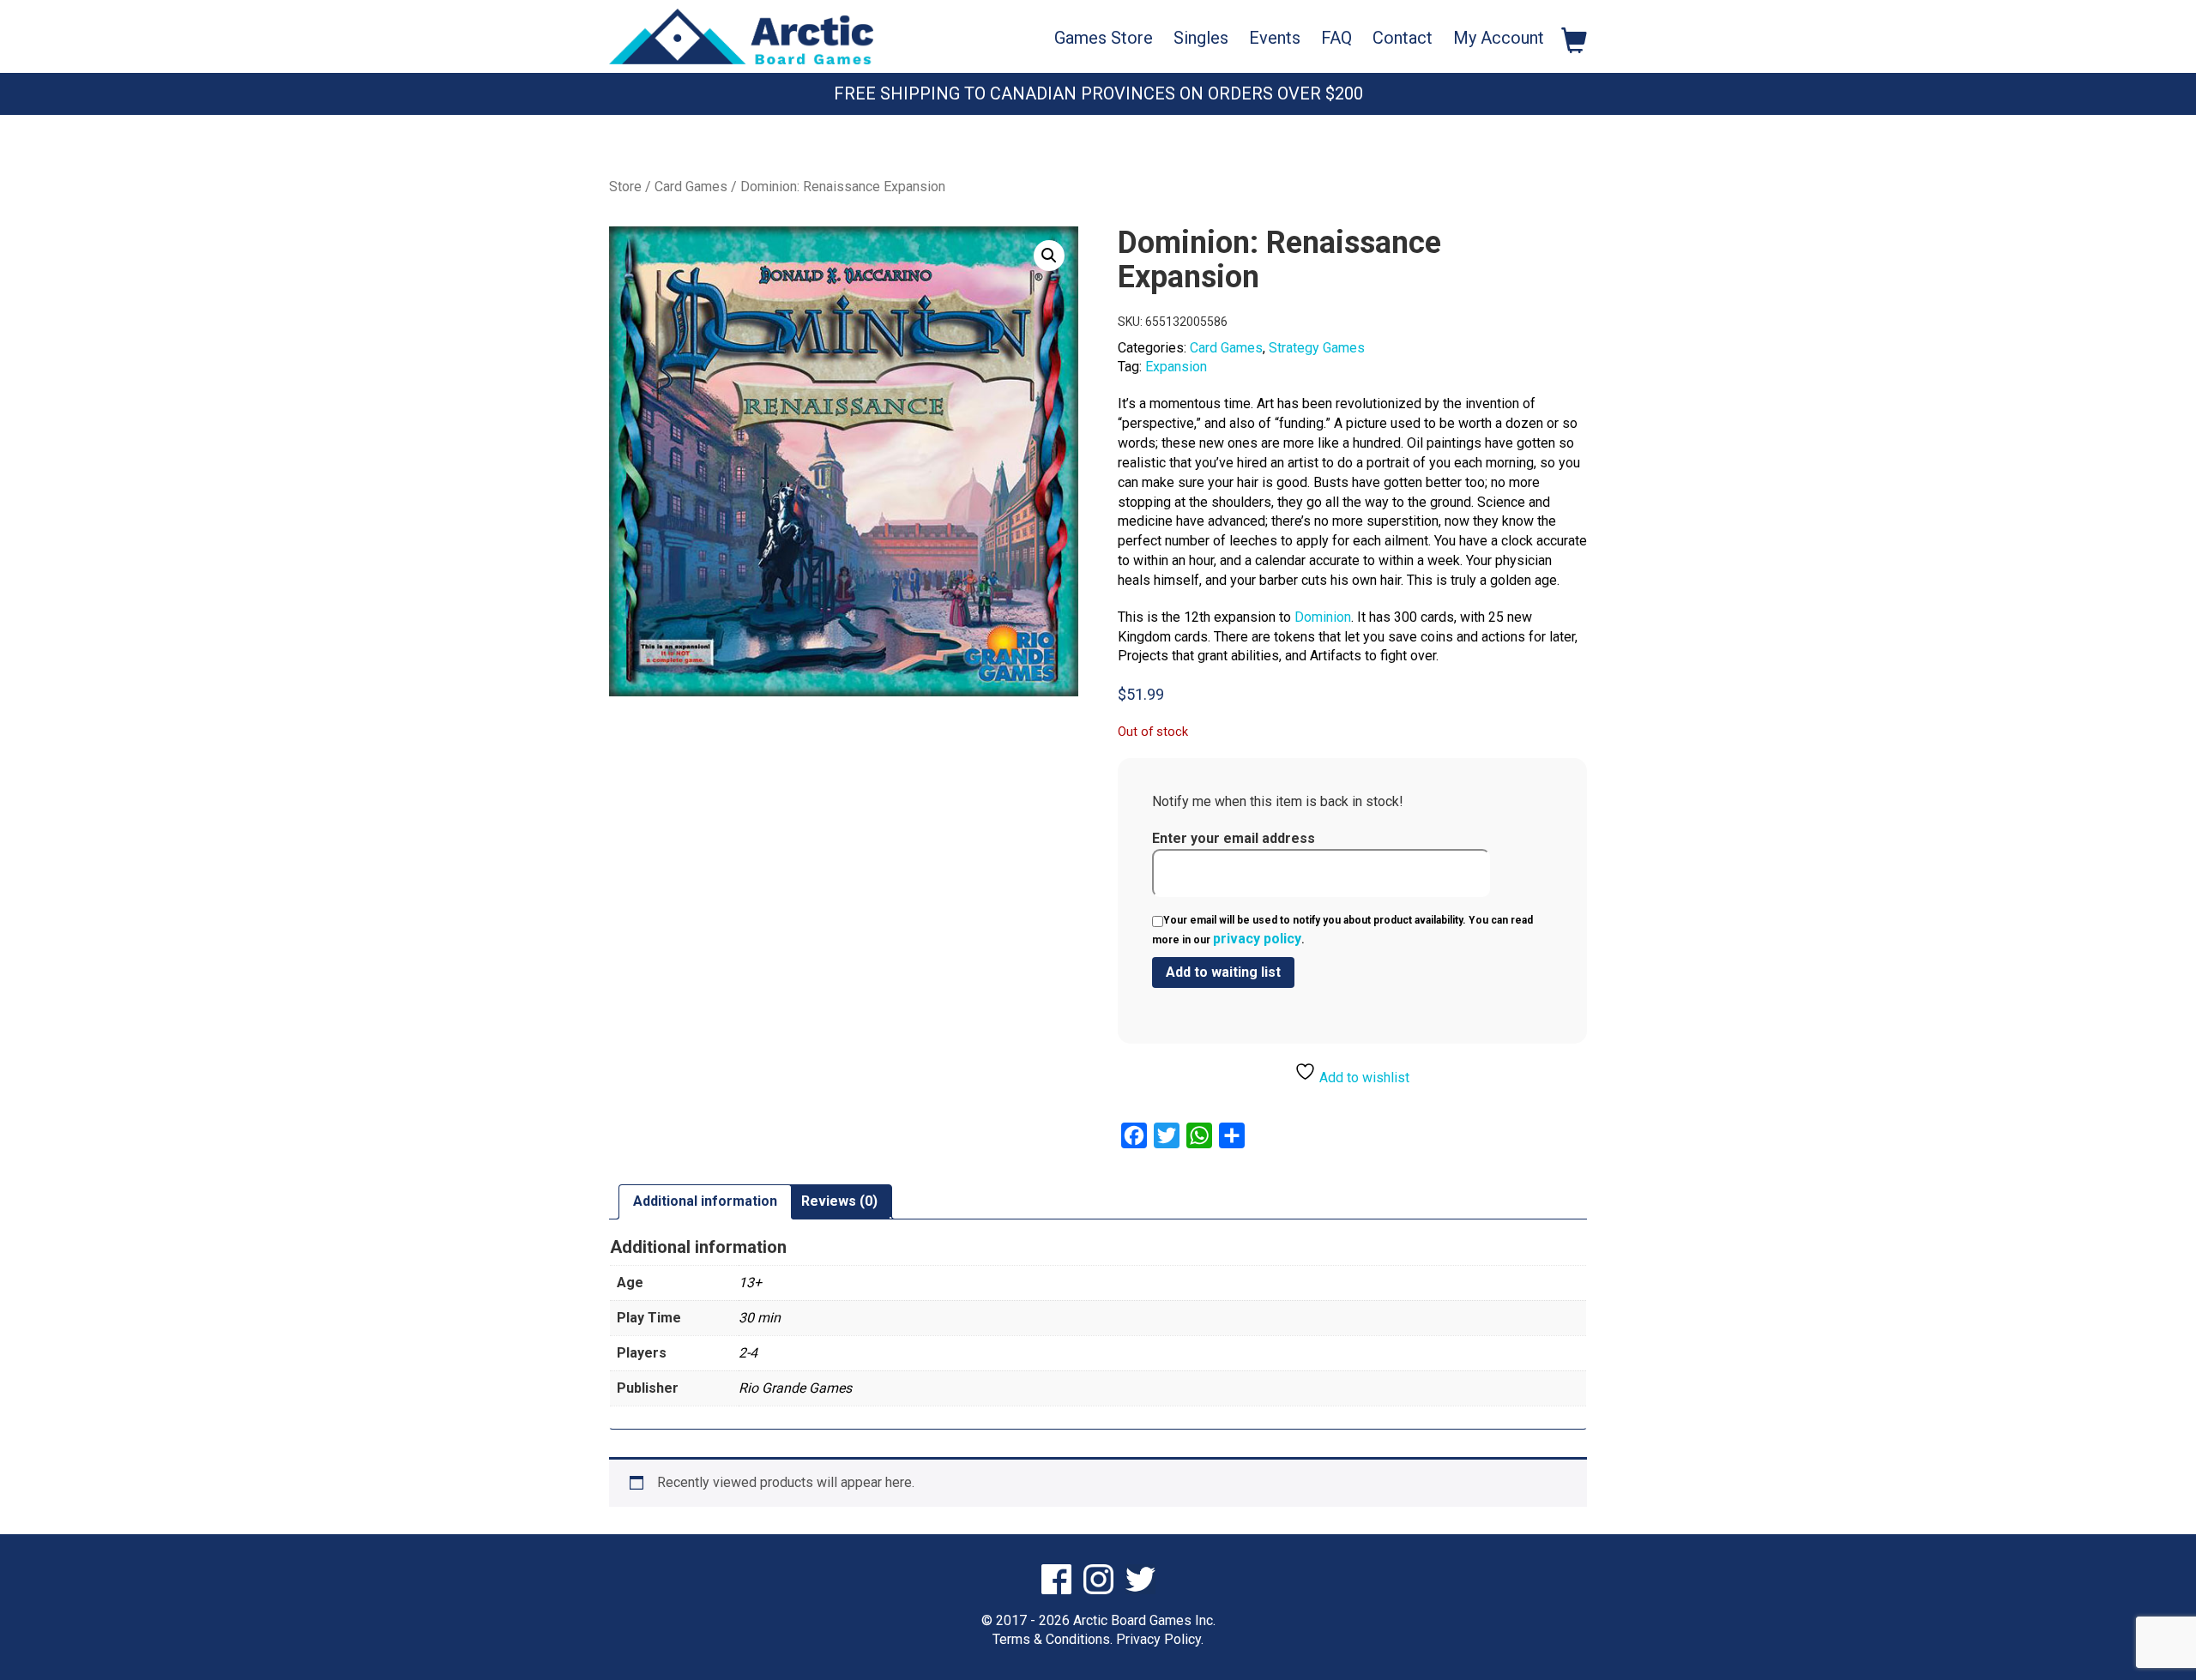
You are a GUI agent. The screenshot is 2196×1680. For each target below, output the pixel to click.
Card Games (691, 187)
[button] (1049, 256)
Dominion (1323, 617)
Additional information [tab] (705, 1201)
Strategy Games (1317, 348)
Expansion (1176, 367)
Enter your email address (1234, 838)
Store (625, 187)
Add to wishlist (1363, 1078)
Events (1275, 38)
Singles (1201, 38)
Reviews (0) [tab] (839, 1201)
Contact (1403, 38)
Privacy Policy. (1160, 1639)
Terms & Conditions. (1053, 1639)
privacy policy (1257, 939)
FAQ (1336, 38)
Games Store (1104, 38)
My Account (1499, 38)
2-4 (748, 1353)
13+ (750, 1283)
